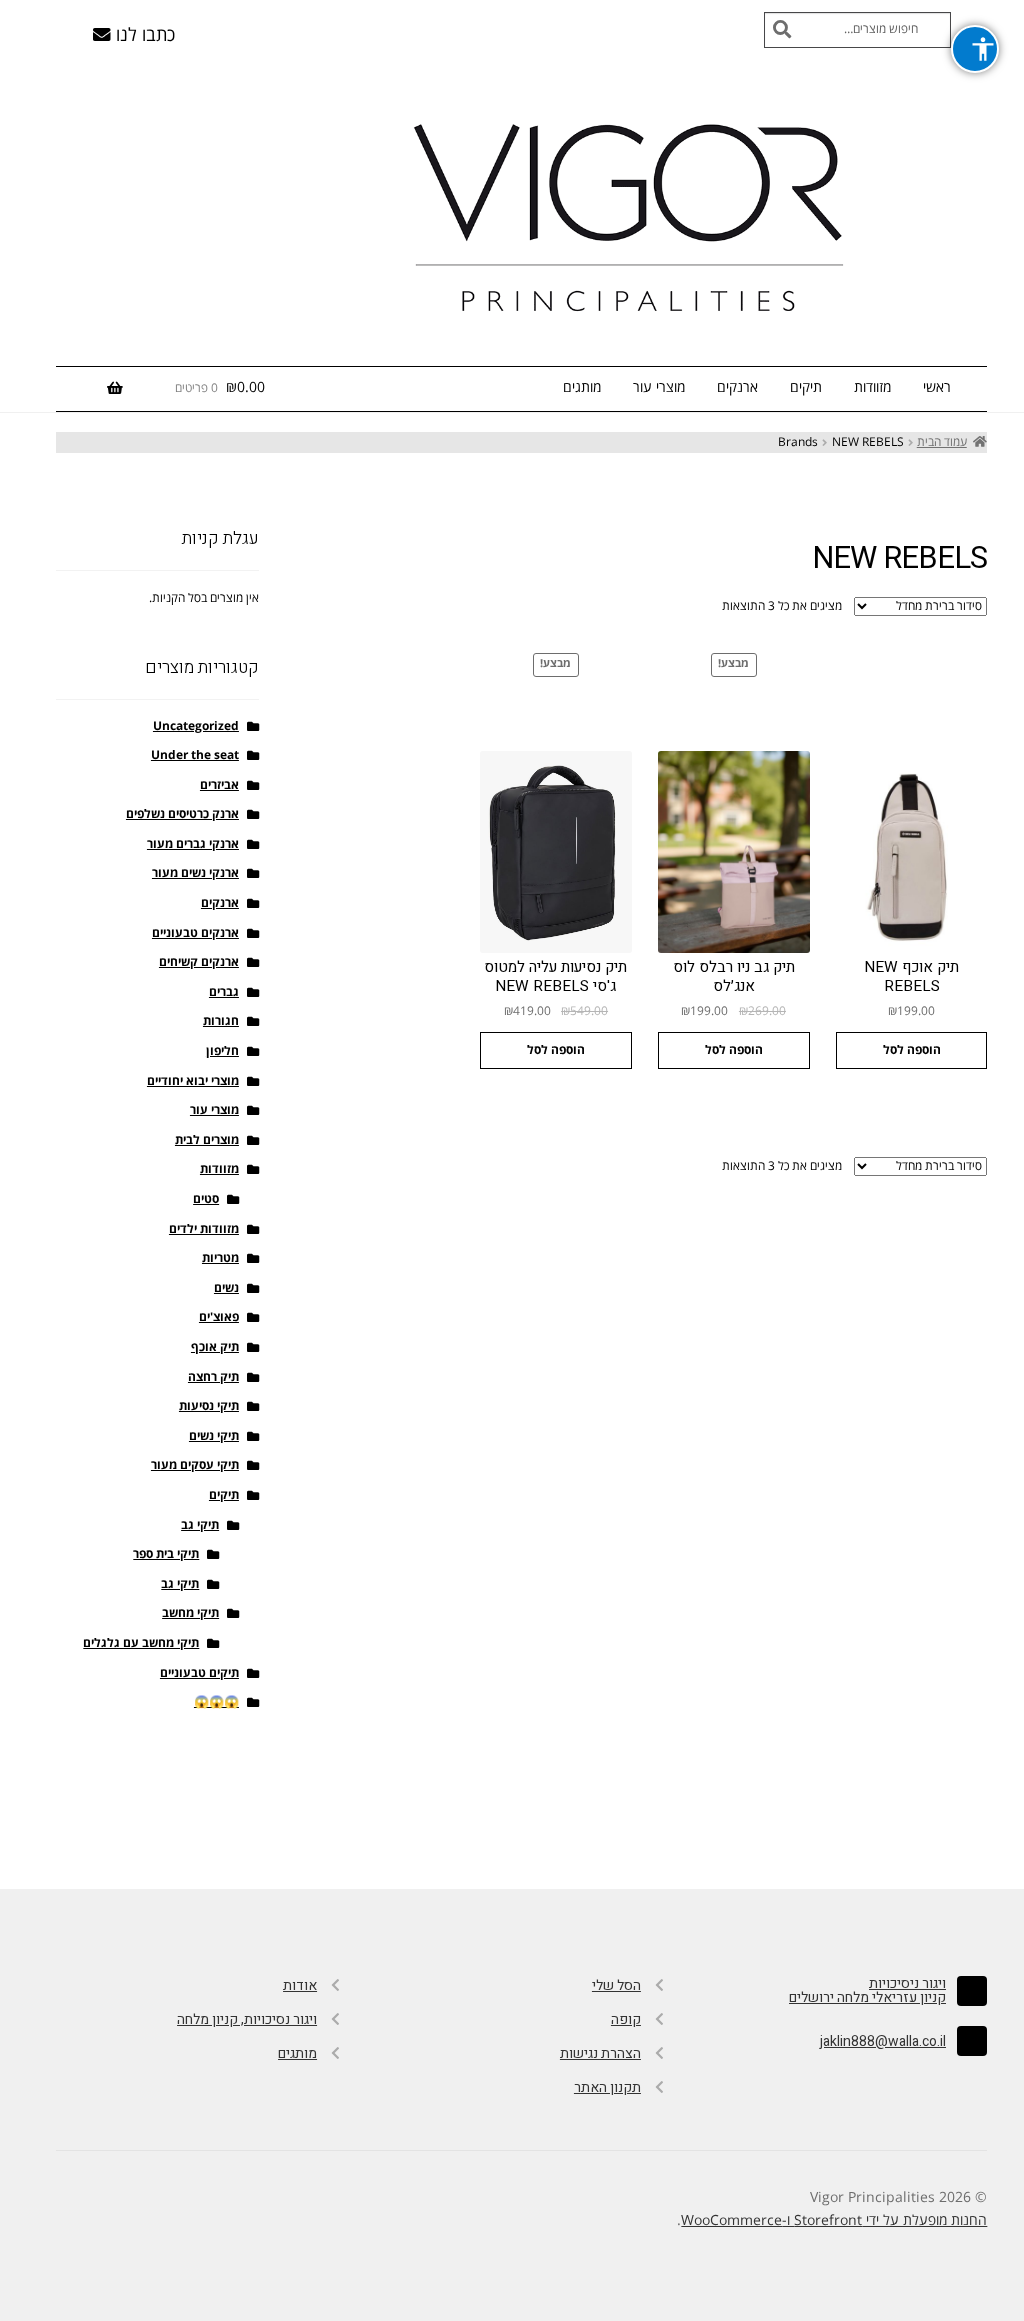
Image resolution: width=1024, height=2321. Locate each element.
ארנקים (737, 387)
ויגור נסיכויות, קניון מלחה (247, 2019)
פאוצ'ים (219, 1317)
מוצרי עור (659, 387)
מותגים (582, 387)
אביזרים (219, 785)
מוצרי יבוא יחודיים (193, 1081)
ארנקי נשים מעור (195, 873)
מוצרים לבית (207, 1140)
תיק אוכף (215, 1347)
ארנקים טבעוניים (195, 933)
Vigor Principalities (634, 215)
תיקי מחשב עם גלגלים (141, 1643)
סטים (206, 1199)
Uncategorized (196, 726)
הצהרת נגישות (600, 2053)
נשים (226, 1288)
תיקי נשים (214, 1436)
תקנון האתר (607, 2087)
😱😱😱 (216, 1702)
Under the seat (195, 755)
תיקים (806, 387)
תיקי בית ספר (166, 1554)
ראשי (937, 387)
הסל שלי (616, 1985)
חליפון (222, 1051)
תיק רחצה (213, 1377)
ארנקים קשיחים (199, 962)
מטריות (220, 1258)
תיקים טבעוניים (199, 1673)
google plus (512, 1818)
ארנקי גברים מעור (193, 844)
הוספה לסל (912, 1050)
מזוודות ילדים (204, 1229)
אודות (300, 1985)
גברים (224, 992)
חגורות (221, 1021)
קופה (626, 2019)
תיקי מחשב (190, 1613)
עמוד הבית (942, 442)
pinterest (426, 1818)
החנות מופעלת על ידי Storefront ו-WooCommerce (834, 2220)
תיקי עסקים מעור (195, 1465)
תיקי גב (200, 1525)
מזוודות (872, 387)
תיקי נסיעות (209, 1406)
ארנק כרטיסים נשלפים (182, 814)
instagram (598, 1818)
